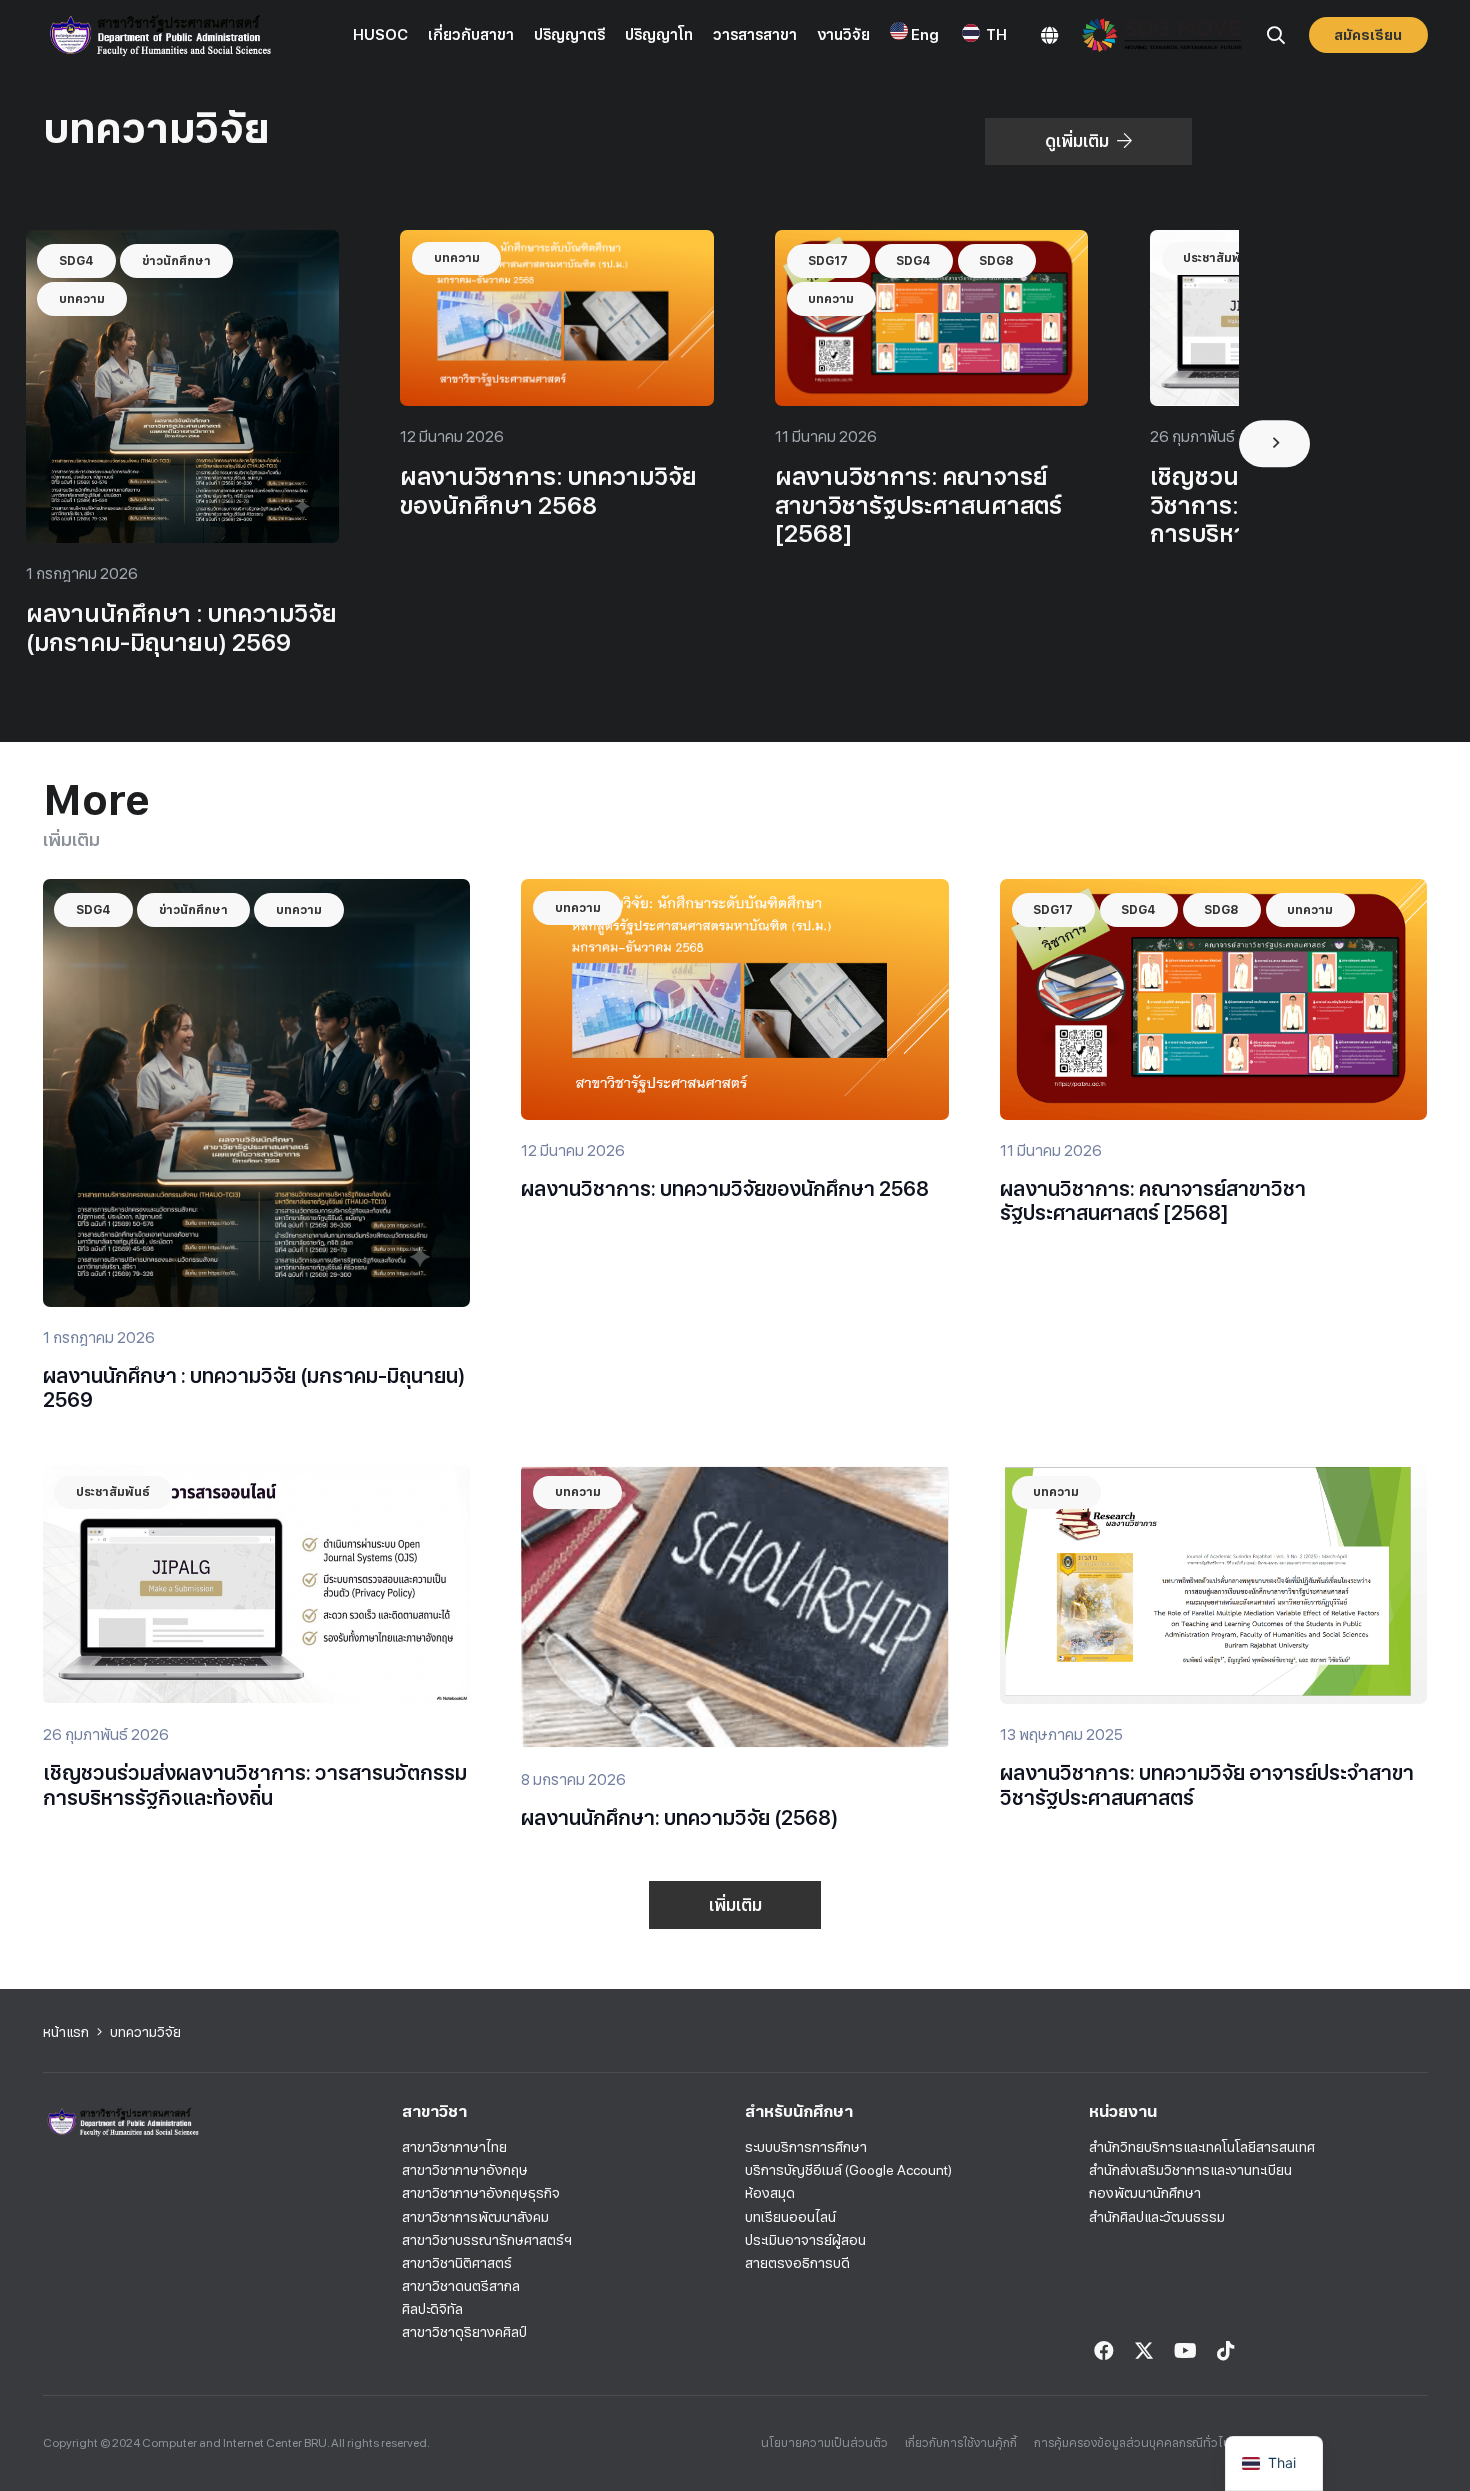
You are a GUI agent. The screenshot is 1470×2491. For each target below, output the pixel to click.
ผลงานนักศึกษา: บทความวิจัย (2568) (679, 1818)
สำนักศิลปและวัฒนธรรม (1157, 2217)
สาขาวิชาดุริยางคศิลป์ (464, 2332)
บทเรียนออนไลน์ (790, 2217)
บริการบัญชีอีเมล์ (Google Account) (848, 2170)
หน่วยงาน (1123, 2111)
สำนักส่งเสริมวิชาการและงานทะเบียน (1190, 2170)
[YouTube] (1185, 2351)
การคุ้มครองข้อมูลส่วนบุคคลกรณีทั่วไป (1132, 2443)
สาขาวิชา (434, 2111)
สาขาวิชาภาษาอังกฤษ (465, 2170)
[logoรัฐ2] (160, 35)
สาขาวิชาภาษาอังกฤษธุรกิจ (481, 2193)
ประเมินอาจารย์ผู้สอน (805, 2240)
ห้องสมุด (770, 2193)
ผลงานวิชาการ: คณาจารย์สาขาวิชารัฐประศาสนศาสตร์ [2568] (918, 505)
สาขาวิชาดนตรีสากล (461, 2286)
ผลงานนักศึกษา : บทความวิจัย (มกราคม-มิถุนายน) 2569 (181, 628)
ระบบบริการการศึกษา (806, 2147)
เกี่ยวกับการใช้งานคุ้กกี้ (961, 2443)
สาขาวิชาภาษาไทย (454, 2147)
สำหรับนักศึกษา (799, 2111)
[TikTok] (1226, 2351)
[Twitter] (1144, 2351)
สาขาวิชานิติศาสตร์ (457, 2263)
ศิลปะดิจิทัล (432, 2309)
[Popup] (1049, 35)
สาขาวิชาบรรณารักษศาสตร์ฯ (487, 2240)
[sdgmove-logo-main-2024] (1162, 35)
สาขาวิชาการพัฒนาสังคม (475, 2217)
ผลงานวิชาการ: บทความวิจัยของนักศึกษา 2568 (548, 491)
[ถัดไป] (1274, 444)
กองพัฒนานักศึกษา (1145, 2193)
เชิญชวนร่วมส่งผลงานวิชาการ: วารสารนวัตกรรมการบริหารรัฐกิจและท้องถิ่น (255, 1785)
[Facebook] (1104, 2351)
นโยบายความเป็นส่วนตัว (824, 2443)
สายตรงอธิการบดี (797, 2263)
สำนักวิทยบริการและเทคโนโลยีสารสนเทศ (1202, 2147)
